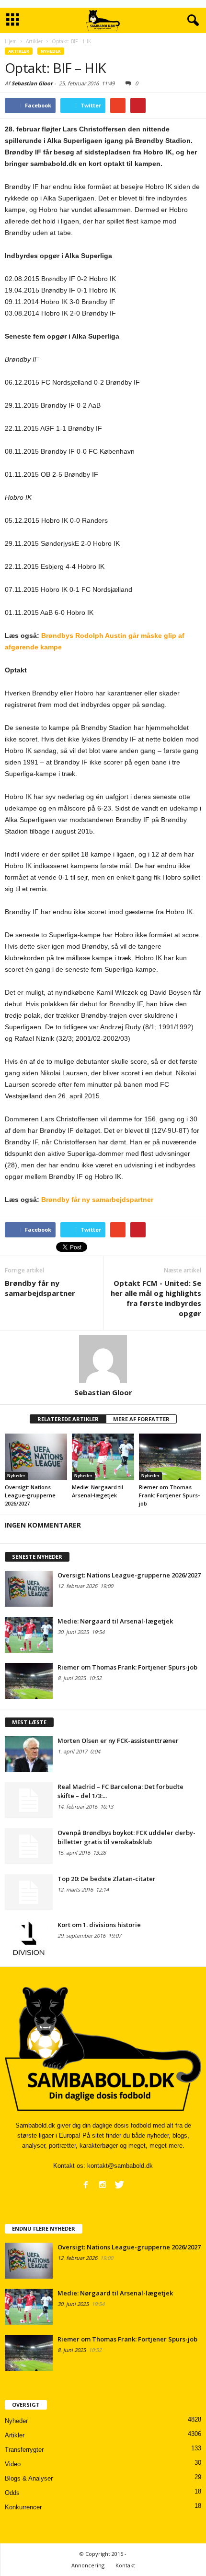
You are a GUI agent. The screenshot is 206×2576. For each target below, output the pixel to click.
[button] (191, 21)
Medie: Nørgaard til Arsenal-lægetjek (115, 1621)
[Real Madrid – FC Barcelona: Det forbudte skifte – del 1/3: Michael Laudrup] (29, 1800)
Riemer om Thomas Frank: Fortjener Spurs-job (169, 1495)
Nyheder (51, 51)
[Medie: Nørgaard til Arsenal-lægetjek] (103, 1457)
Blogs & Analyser (29, 2478)
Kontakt (125, 2565)
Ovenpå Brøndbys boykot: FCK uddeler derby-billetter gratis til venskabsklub (126, 1837)
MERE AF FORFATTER (141, 1419)
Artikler (19, 51)
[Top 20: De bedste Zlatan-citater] (29, 1892)
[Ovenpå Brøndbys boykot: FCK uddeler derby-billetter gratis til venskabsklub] (29, 1846)
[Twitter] (119, 2185)
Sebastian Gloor (32, 83)
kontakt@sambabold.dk (120, 2166)
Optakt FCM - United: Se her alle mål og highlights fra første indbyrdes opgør (156, 1298)
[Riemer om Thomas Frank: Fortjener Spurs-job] (170, 1457)
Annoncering (88, 2565)
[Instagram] (103, 2185)
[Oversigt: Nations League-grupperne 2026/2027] (36, 1457)
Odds (12, 2493)
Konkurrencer (23, 2507)
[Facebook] (86, 2185)
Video (13, 2464)
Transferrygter (24, 2450)
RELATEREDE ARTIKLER (68, 1419)
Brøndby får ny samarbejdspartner (97, 1200)
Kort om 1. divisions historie (99, 1925)
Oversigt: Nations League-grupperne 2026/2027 (30, 1495)
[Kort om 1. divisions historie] (29, 1938)
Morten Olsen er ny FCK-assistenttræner (118, 1741)
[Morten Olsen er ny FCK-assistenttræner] (29, 1754)
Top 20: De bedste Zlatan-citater (107, 1879)
